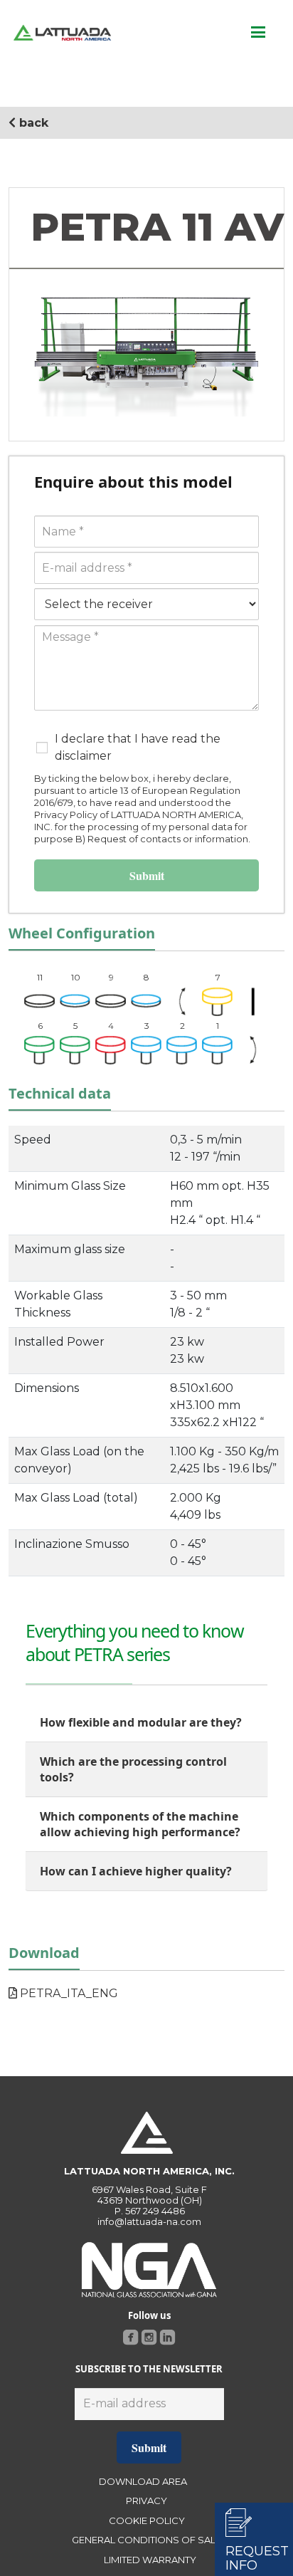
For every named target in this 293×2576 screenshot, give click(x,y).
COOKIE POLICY (147, 2520)
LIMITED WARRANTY (150, 2560)
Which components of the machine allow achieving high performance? (140, 1824)
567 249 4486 (155, 2211)
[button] (258, 32)
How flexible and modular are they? (141, 1722)
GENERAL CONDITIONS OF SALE (146, 2540)
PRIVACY (146, 2501)
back (32, 123)
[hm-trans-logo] (62, 32)
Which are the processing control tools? (133, 1769)
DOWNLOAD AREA (143, 2481)
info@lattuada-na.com (149, 2221)
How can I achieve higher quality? (136, 1871)
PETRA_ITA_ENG (68, 1993)
